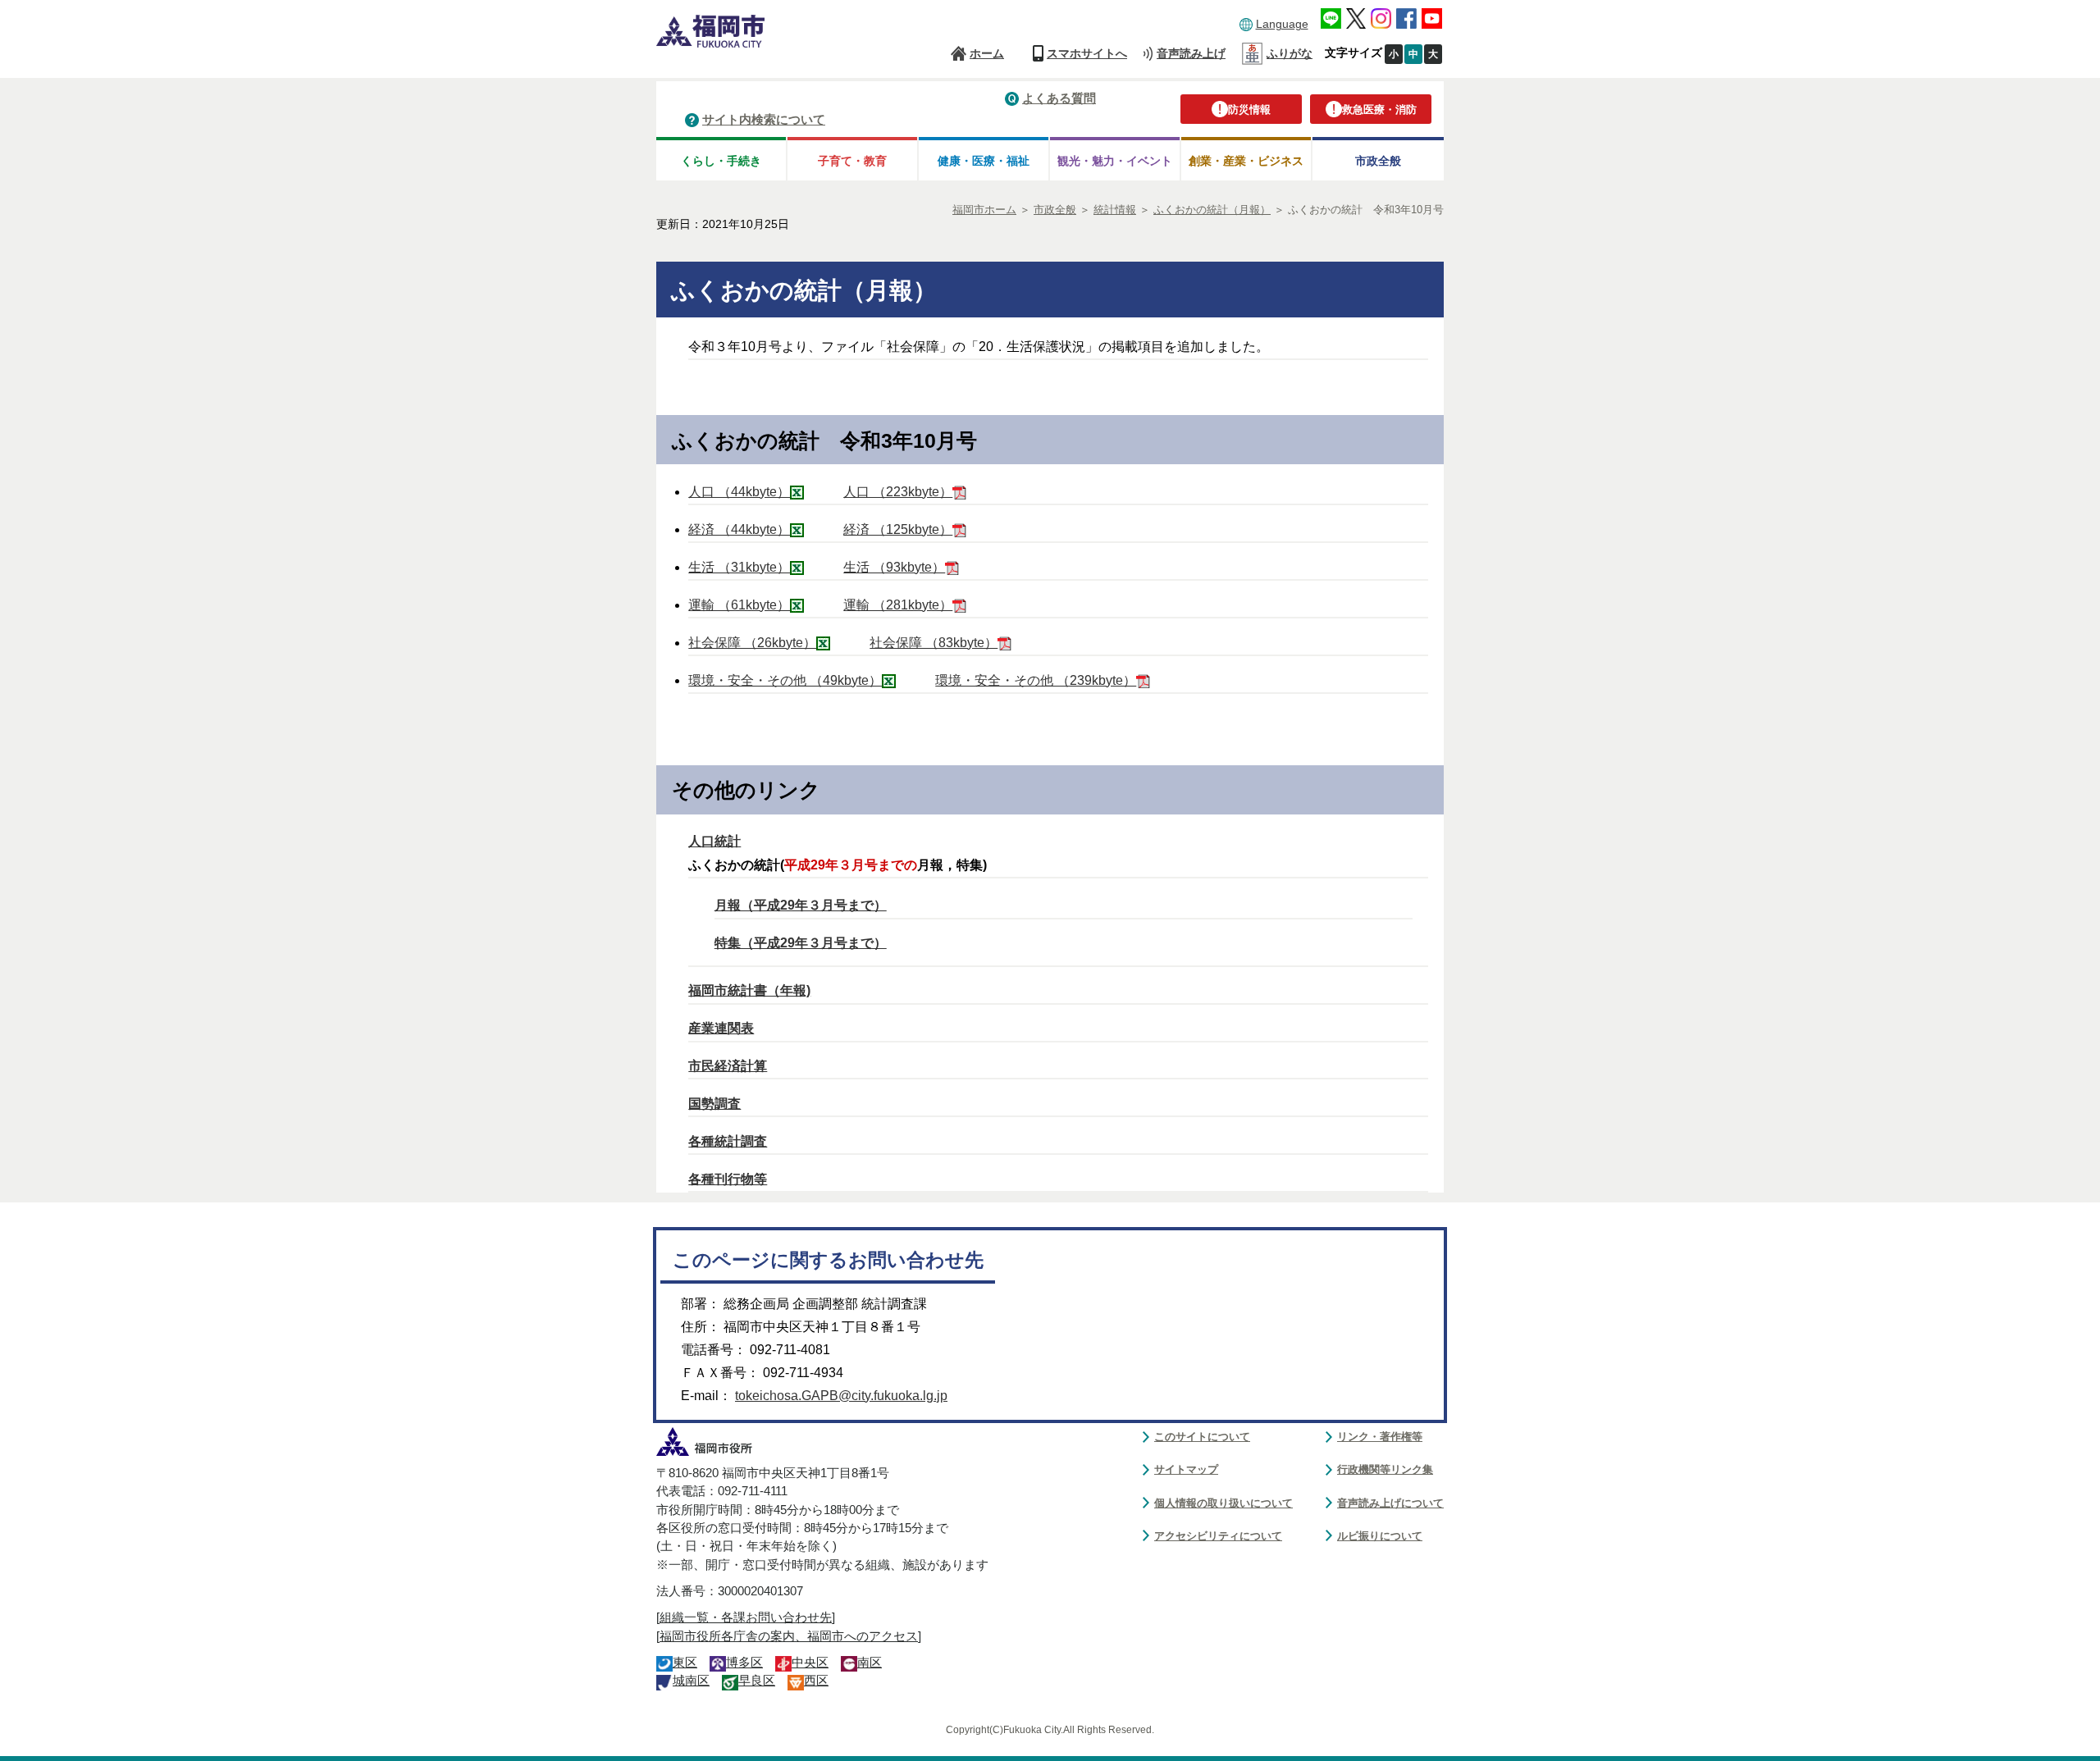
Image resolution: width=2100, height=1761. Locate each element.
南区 (870, 1663)
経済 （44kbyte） (739, 529)
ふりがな (1290, 53)
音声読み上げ (1191, 53)
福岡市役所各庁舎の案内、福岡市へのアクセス (789, 1636)
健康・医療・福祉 (984, 161)
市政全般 (1378, 161)
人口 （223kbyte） (898, 492)
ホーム (987, 53)
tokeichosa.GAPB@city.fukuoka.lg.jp (841, 1396)
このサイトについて (1202, 1437)
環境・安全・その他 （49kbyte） (785, 680)
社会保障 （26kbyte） (752, 643)
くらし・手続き (721, 161)
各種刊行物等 (728, 1179)
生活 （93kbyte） (894, 567)
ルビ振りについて (1380, 1536)
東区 (685, 1663)
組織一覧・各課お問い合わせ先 (746, 1617)
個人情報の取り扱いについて (1223, 1503)
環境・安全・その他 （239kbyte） (1036, 680)
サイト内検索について (764, 119)
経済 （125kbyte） (898, 529)
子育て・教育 (852, 161)
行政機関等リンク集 (1385, 1469)
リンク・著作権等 (1380, 1437)
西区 (816, 1681)
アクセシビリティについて (1218, 1536)
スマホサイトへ (1087, 53)
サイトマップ (1186, 1469)
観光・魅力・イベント (1115, 161)
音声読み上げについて (1390, 1503)
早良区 (757, 1681)
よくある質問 (1059, 98)
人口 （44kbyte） (739, 492)
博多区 (744, 1663)
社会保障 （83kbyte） (934, 643)
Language (1282, 24)
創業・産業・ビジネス (1246, 161)
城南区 (691, 1681)
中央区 (810, 1663)
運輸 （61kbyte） (739, 605)
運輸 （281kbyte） (898, 605)
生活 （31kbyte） (739, 567)
